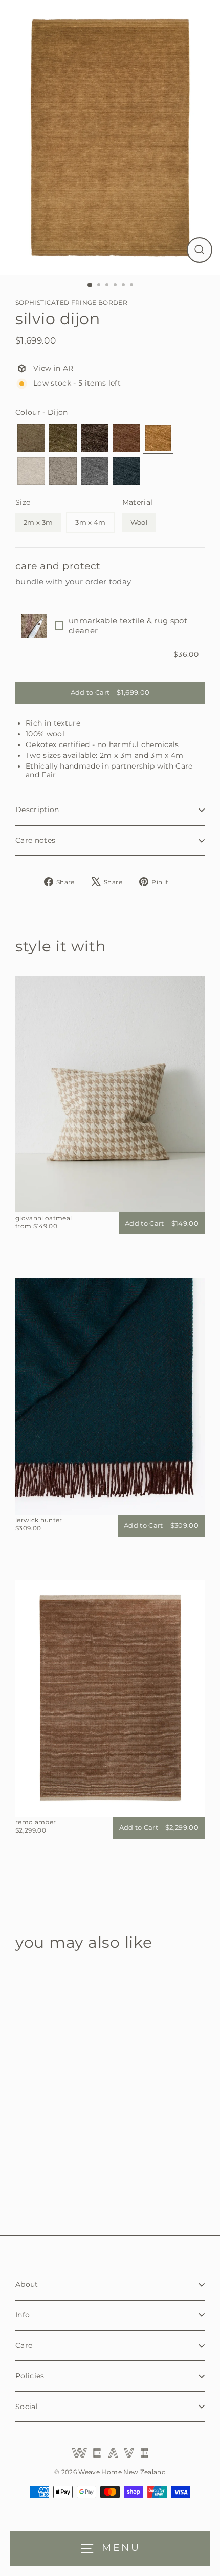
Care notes (35, 840)
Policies (30, 2376)
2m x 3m (38, 522)
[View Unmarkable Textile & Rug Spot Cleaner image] (34, 626)
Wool (139, 522)
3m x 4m (90, 522)
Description (37, 810)
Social (27, 2407)
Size (23, 502)
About (27, 2284)
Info (23, 2315)
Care (24, 2345)
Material (138, 502)
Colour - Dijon (42, 412)
